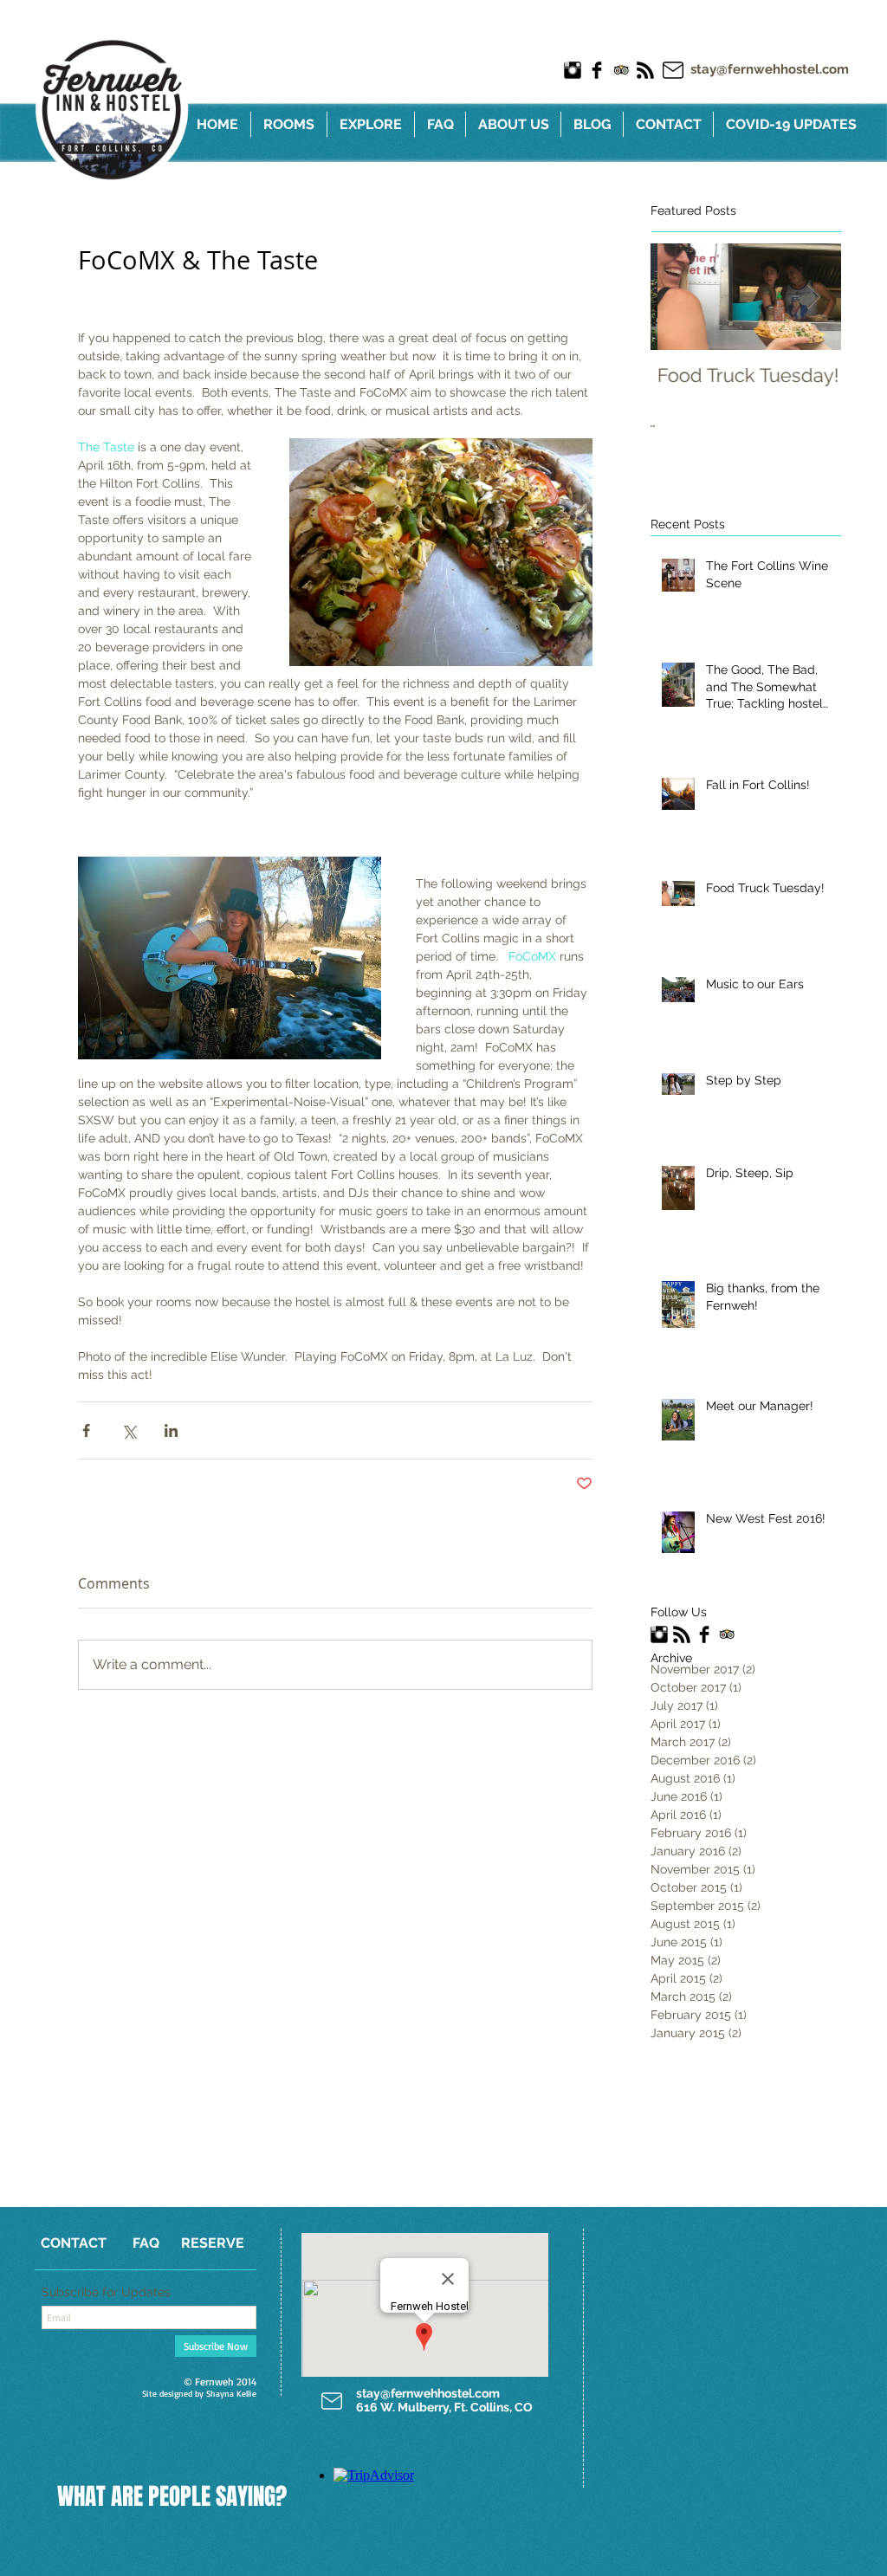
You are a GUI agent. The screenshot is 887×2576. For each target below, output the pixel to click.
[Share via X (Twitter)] (129, 1430)
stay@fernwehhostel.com (770, 69)
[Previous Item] (678, 297)
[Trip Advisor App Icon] (621, 70)
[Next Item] (813, 297)
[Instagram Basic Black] (573, 70)
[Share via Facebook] (86, 1430)
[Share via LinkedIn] (171, 1430)
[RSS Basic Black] (645, 70)
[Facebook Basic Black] (597, 70)
